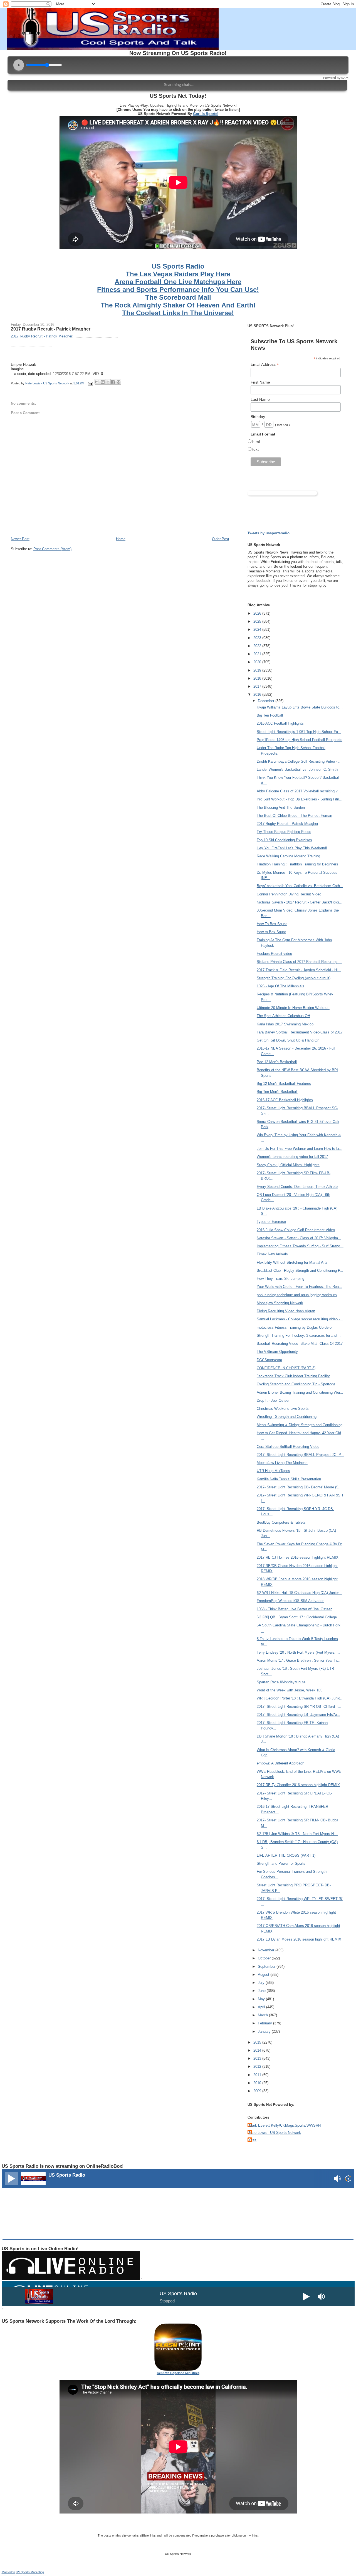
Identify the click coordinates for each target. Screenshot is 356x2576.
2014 (258, 2050)
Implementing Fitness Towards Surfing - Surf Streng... (300, 1246)
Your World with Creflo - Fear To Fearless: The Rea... (299, 1287)
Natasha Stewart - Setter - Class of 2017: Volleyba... (299, 1238)
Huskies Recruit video (274, 954)
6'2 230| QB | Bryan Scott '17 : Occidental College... (298, 1617)
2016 (258, 694)
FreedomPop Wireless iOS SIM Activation (291, 1601)
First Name (260, 382)
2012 (258, 2066)
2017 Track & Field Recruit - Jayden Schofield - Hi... (299, 970)
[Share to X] (108, 382)
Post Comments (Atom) (52, 549)
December (267, 701)
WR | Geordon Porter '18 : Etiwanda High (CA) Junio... (300, 1698)
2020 (258, 662)
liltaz (253, 2140)
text (255, 449)
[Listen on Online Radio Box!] (348, 2179)
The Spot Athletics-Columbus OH (283, 1016)
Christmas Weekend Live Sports (283, 1409)
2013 (258, 2058)
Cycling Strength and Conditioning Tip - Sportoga (296, 1384)
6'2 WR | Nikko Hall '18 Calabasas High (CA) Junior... (299, 1593)
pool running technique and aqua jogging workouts (297, 1295)
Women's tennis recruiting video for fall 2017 (292, 1157)
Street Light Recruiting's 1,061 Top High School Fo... (299, 732)
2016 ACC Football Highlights (280, 723)
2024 (258, 629)
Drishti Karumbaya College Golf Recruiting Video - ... (299, 761)
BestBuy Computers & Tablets (281, 1522)
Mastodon (8, 2572)
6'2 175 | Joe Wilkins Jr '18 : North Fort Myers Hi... (297, 1834)
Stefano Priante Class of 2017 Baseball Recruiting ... (299, 962)
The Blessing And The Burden (281, 808)
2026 (258, 613)
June (262, 1991)
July (262, 1983)
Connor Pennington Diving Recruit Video (289, 894)
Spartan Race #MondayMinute (281, 1682)
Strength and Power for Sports (281, 1863)
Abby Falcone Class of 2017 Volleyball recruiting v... (299, 791)
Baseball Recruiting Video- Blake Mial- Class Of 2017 (300, 1344)
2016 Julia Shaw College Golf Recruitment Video (296, 1230)
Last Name (260, 399)
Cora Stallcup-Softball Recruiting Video (288, 1447)
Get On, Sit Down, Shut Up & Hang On (288, 1040)
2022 (258, 646)
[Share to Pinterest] (118, 382)
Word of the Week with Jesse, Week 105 (290, 1690)
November (267, 1950)
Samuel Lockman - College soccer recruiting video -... (300, 1319)
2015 (258, 2042)
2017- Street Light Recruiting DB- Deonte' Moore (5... (299, 1487)
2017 (258, 686)
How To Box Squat (272, 924)
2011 (258, 2075)
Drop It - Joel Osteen (274, 1400)
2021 (258, 654)
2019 (258, 670)
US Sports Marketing (30, 2572)
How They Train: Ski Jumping (280, 1279)
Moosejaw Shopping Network (280, 1303)
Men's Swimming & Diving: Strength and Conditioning (300, 1425)
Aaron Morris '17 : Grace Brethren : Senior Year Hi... (299, 1660)
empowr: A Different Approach (280, 1763)
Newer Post (20, 539)
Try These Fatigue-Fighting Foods (284, 832)
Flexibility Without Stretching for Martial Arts (292, 1262)
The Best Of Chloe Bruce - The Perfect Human (294, 816)
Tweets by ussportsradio (269, 533)
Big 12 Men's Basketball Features (284, 1084)
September (267, 1967)
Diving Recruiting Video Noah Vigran (286, 1311)
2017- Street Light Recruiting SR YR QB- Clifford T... (299, 1707)
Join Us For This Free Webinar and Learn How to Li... (300, 1149)
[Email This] (97, 382)
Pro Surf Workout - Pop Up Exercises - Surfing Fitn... (300, 799)
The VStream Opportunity (277, 1352)
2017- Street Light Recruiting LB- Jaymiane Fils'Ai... (298, 1715)
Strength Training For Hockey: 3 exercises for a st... (299, 1335)
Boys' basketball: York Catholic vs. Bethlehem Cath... (300, 886)
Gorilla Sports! (206, 114)
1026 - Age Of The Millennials (280, 986)
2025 (258, 621)
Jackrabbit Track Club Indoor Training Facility (293, 1376)
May (262, 1999)
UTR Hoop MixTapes (273, 1471)
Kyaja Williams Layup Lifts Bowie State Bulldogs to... (300, 707)
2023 (258, 638)
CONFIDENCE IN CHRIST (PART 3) (286, 1368)
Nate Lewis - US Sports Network (275, 2133)
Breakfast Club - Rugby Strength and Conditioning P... (300, 1271)
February (265, 2023)
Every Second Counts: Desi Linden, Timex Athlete (297, 1187)
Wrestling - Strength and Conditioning (287, 1417)
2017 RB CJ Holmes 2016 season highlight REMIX (298, 1557)
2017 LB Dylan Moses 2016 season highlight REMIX (299, 1939)
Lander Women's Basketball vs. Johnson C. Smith (297, 769)
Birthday (258, 417)
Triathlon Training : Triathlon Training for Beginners (297, 864)
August (264, 1975)
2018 (258, 678)
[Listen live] (11, 2179)
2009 (258, 2091)
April (262, 2007)
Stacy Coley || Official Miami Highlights (288, 1165)
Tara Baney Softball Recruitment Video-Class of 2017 (300, 1032)
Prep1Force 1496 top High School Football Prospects (300, 740)
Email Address (265, 365)
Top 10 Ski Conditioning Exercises (284, 840)
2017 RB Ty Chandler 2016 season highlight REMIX (298, 1785)
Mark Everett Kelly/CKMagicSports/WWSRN (285, 2125)
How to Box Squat (271, 932)
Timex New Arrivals (272, 1254)
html (256, 442)
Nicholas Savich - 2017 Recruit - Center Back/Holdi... (300, 902)
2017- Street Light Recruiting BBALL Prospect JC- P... (300, 1455)
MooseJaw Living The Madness (282, 1463)
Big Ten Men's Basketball (277, 1092)
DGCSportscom (269, 1360)
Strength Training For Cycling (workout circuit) (294, 978)
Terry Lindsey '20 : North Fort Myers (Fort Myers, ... (298, 1652)
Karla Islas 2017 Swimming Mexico (285, 1024)
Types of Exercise (271, 1222)
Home (121, 539)
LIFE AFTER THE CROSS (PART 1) (286, 1855)
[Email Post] (90, 383)
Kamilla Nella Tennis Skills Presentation (289, 1479)
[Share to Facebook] (113, 382)
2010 (258, 2083)
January (265, 2031)
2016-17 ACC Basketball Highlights (285, 1100)
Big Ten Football (270, 715)
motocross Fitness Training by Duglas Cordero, (295, 1327)
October (265, 1958)
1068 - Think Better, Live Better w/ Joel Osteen (295, 1609)
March (263, 2015)
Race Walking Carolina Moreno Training (288, 856)
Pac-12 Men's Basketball (277, 1062)
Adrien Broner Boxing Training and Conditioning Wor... (300, 1392)
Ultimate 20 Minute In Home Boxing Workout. (293, 1008)
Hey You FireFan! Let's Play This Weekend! (292, 848)
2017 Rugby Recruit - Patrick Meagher (51, 329)
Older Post (221, 539)
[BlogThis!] (103, 382)
